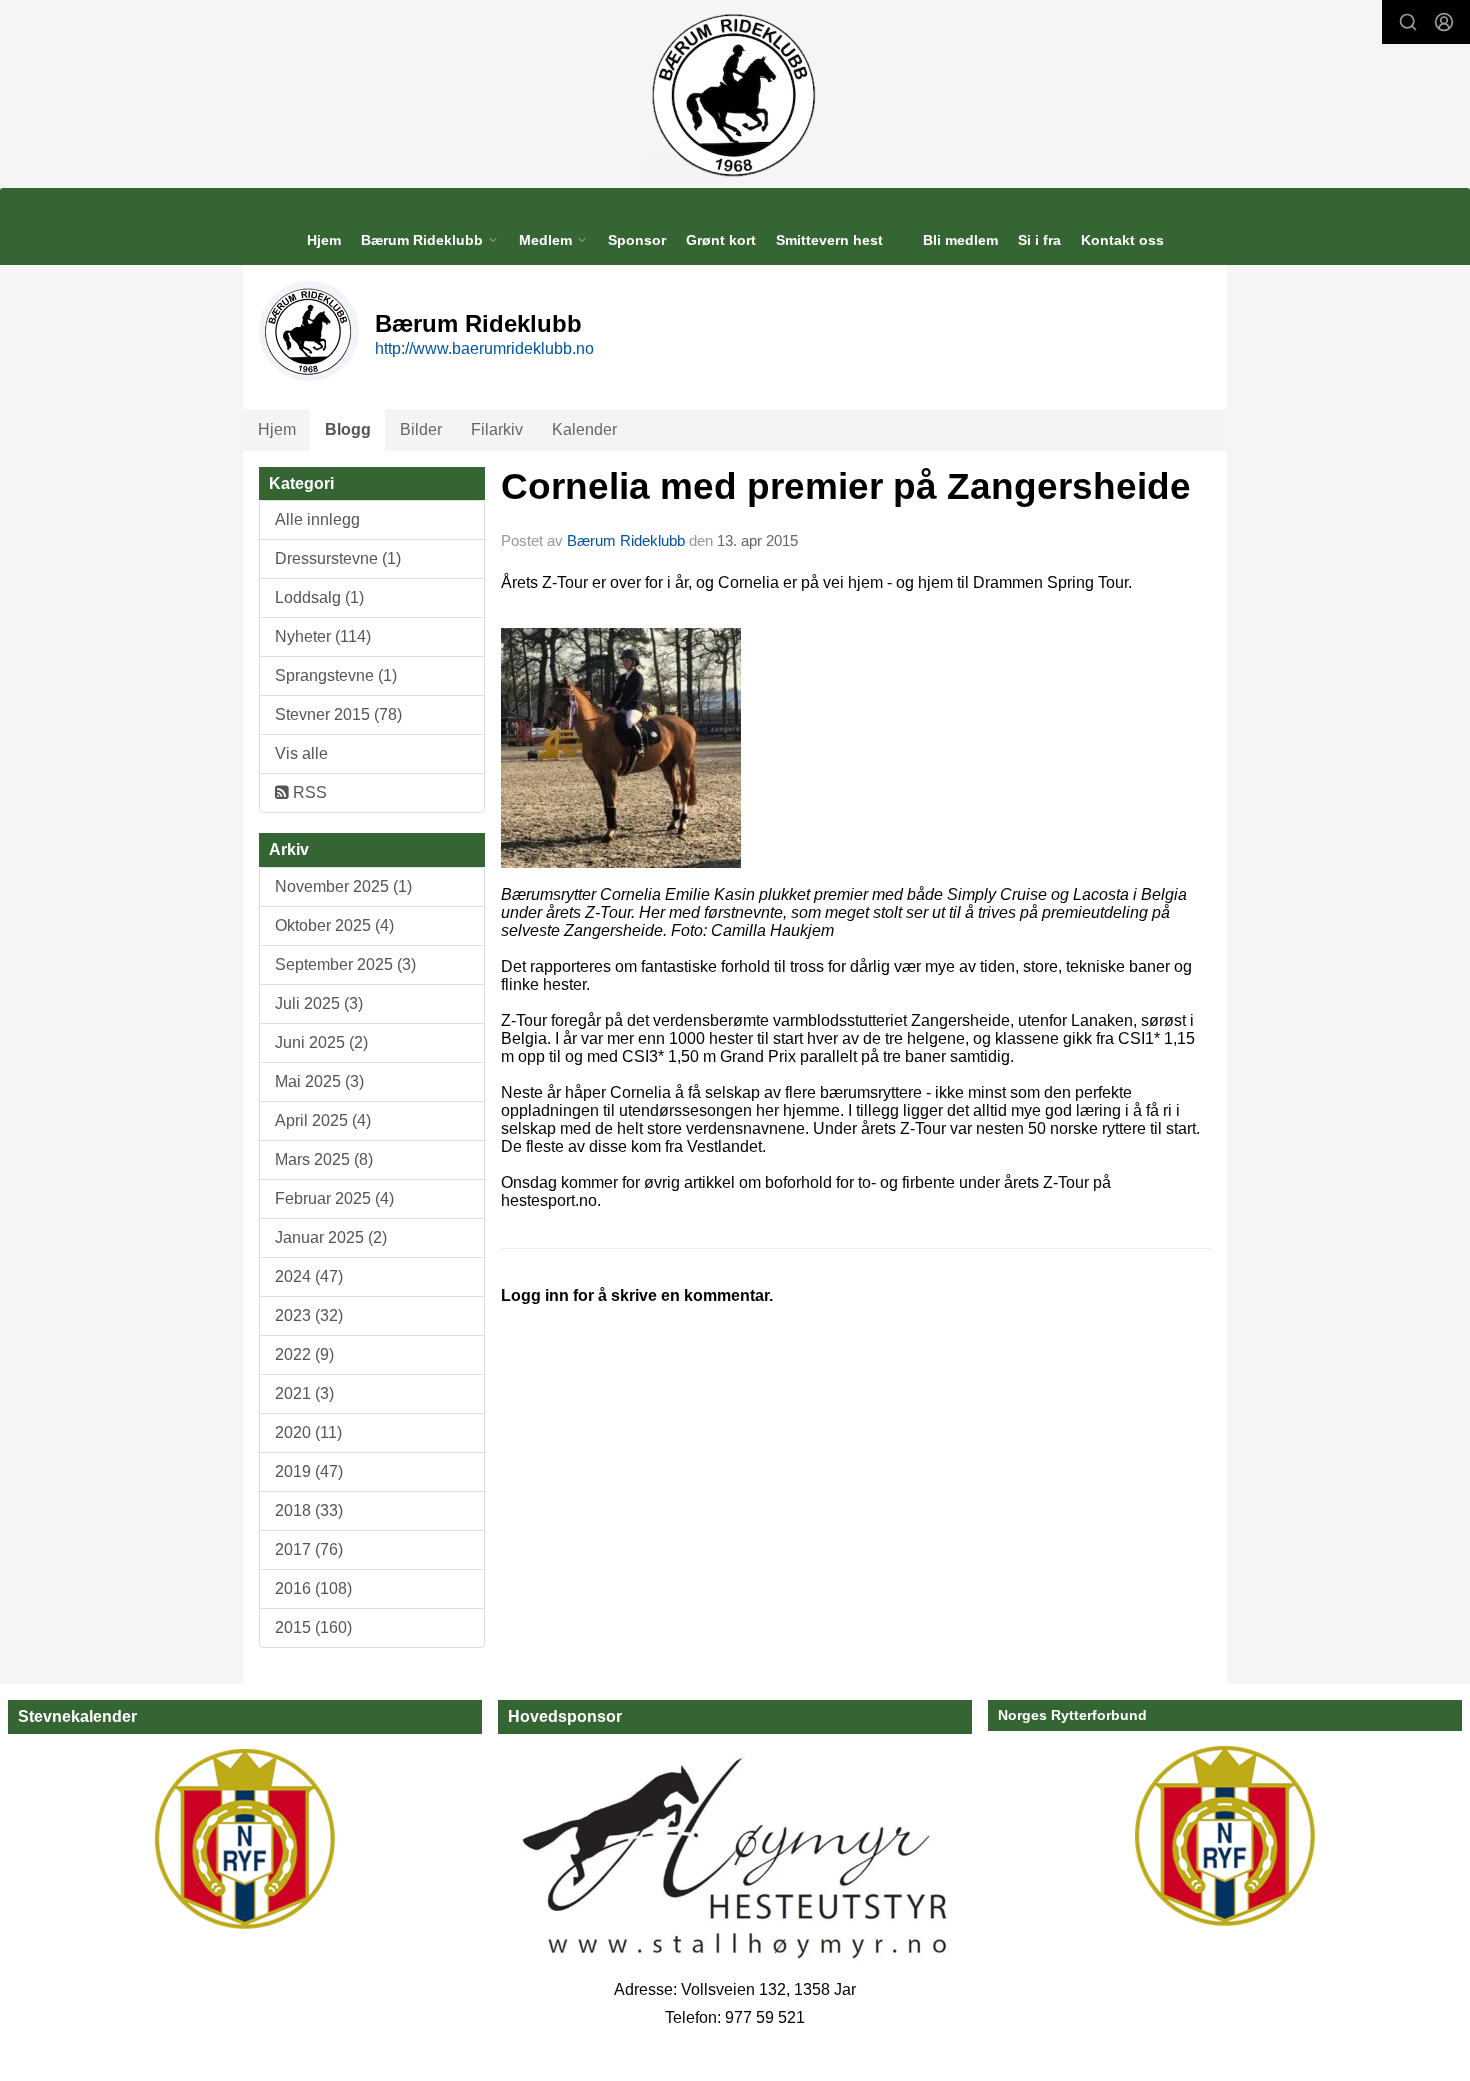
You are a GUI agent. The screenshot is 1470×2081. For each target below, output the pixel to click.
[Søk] (1408, 22)
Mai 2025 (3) (319, 1081)
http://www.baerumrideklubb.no (484, 348)
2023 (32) (309, 1315)
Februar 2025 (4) (334, 1198)
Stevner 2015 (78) (338, 714)
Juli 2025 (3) (319, 1003)
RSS (308, 792)
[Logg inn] (1444, 22)
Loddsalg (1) (319, 597)
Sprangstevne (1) (336, 675)
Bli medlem (960, 240)
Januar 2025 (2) (331, 1237)
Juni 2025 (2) (321, 1042)
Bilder (421, 429)
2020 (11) (308, 1432)
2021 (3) (304, 1393)
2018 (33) (309, 1510)
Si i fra (1039, 240)
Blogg (348, 429)
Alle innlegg (317, 519)
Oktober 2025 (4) (334, 925)
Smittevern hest (829, 240)
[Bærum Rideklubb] (735, 94)
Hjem (324, 240)
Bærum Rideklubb (628, 540)
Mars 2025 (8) (324, 1159)
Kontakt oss (1122, 240)
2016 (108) (313, 1588)
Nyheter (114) (323, 636)
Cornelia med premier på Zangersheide (846, 486)
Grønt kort (721, 240)
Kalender (584, 429)
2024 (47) (309, 1276)
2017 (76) (309, 1549)
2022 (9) (304, 1354)
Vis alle (301, 753)
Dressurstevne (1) (338, 558)
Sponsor (637, 240)
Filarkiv (497, 429)
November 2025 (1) (343, 886)
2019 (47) (309, 1471)
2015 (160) (313, 1627)
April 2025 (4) (323, 1120)
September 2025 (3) (345, 964)
